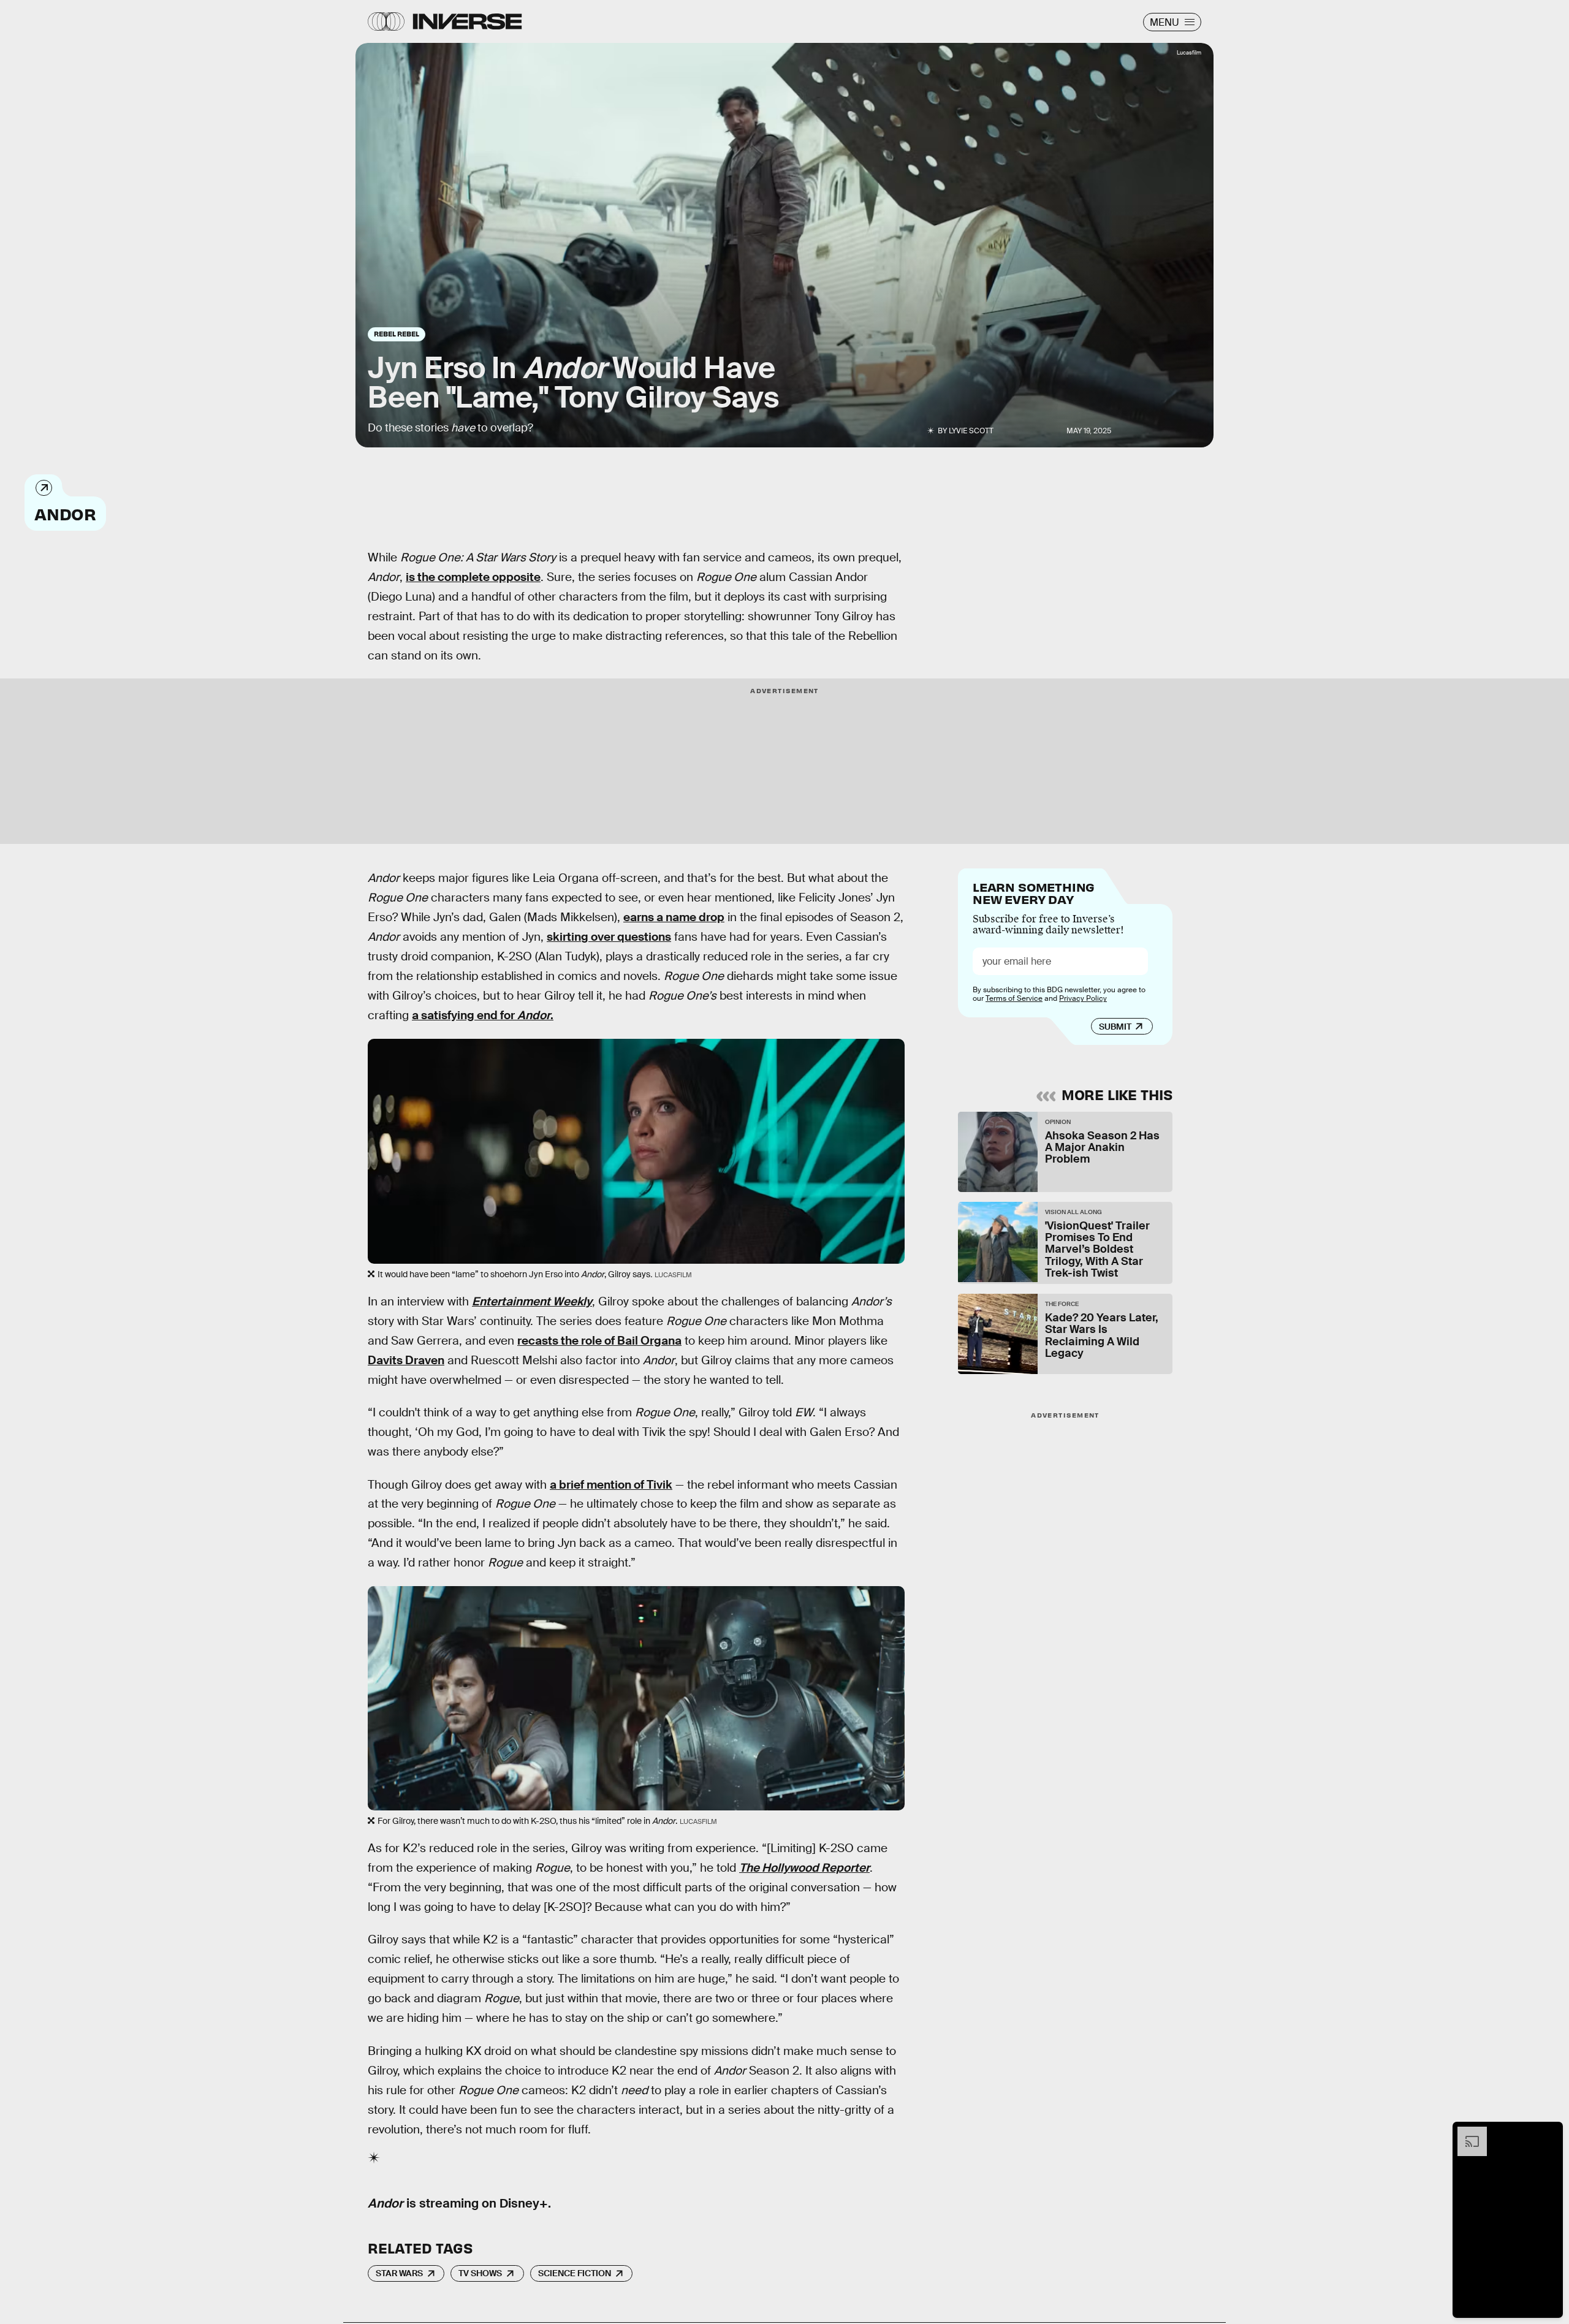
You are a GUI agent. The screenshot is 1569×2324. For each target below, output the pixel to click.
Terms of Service (1014, 998)
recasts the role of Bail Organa (599, 1341)
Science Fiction (575, 2273)
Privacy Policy (1083, 998)
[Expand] (1466, 2133)
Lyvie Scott (971, 431)
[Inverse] (467, 21)
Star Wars (399, 2273)
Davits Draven (406, 1360)
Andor (65, 513)
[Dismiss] (1549, 2133)
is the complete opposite (473, 577)
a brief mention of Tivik (611, 1485)
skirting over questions (609, 937)
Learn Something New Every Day (1034, 892)
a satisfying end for (465, 1015)
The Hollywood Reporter (804, 1868)
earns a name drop (674, 917)
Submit (1115, 1027)
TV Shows (480, 2273)
